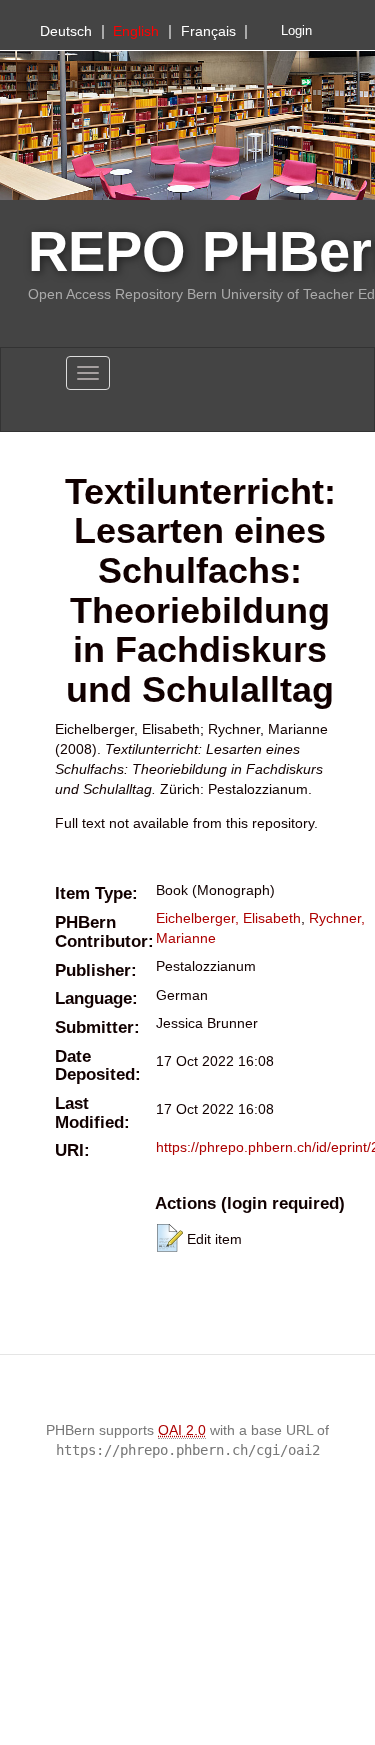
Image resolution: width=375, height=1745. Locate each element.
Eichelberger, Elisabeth (228, 918)
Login (296, 31)
